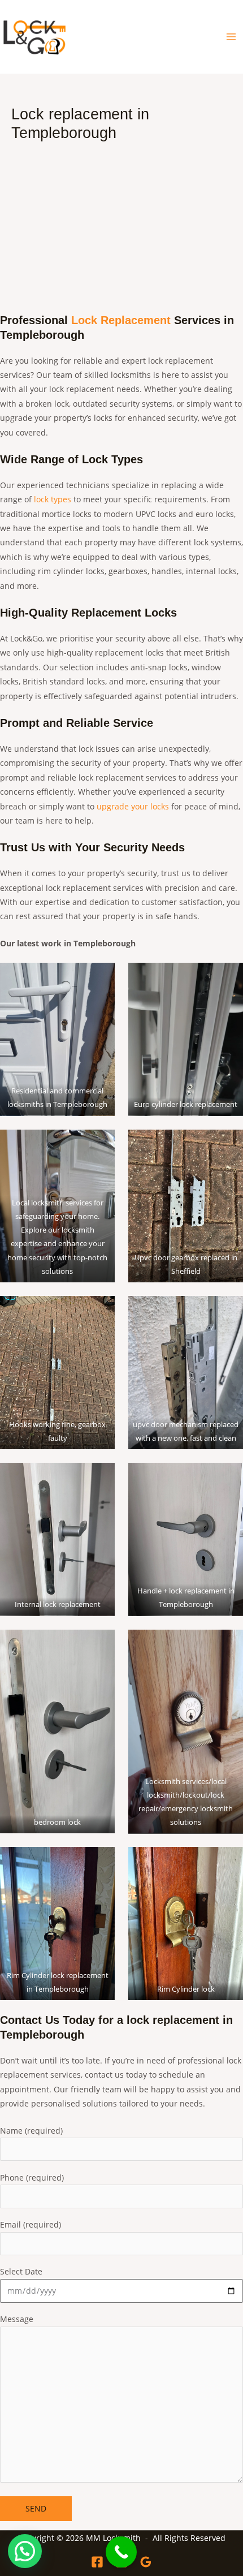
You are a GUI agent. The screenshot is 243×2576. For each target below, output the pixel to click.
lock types (53, 499)
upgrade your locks (133, 806)
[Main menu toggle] (231, 37)
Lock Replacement (121, 320)
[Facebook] (97, 2562)
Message (17, 2319)
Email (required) (31, 2224)
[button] (25, 2551)
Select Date (21, 2271)
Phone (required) (32, 2177)
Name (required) (31, 2131)
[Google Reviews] (146, 2562)
